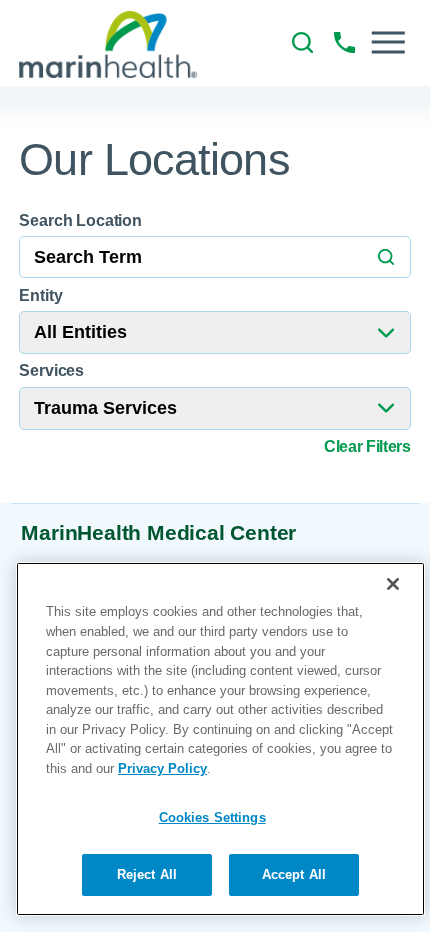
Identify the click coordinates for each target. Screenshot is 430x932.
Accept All (294, 874)
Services (51, 370)
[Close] (393, 584)
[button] (388, 42)
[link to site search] (302, 42)
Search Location (80, 220)
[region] (220, 738)
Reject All (147, 874)
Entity (40, 295)
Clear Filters (367, 446)
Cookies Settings (212, 817)
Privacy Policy (162, 768)
